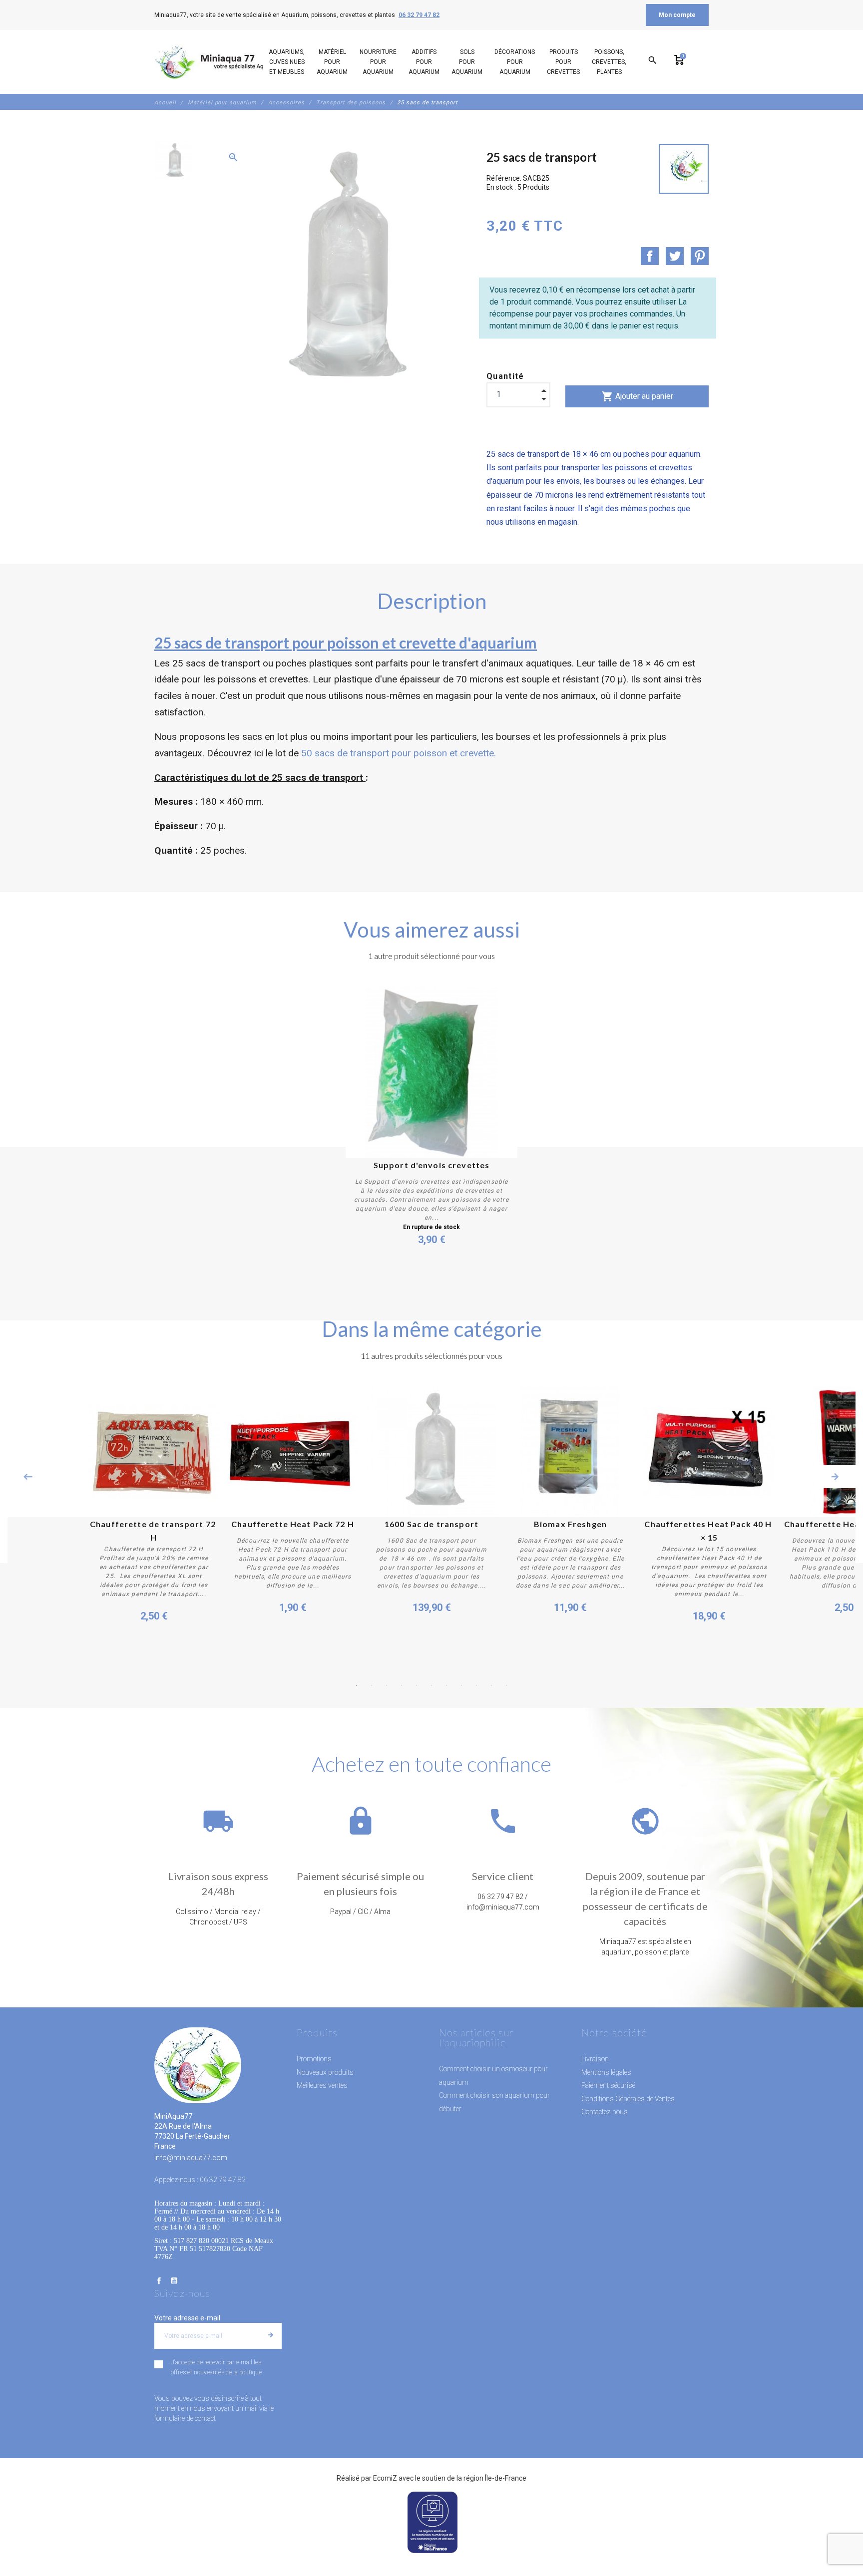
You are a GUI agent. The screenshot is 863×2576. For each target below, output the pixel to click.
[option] (173, 161)
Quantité (505, 376)
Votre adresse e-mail (187, 2318)
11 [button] (506, 1685)
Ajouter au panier (637, 396)
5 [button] (417, 1685)
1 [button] (357, 1685)
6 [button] (431, 1685)
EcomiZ (385, 2478)
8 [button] (461, 1685)
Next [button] (835, 1477)
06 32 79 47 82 (419, 15)
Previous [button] (28, 1477)
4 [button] (402, 1685)
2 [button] (372, 1685)
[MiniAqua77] (221, 62)
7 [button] (446, 1685)
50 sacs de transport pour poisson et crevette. (399, 753)
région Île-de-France (495, 2478)
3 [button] (387, 1685)
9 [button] (476, 1685)
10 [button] (491, 1685)
